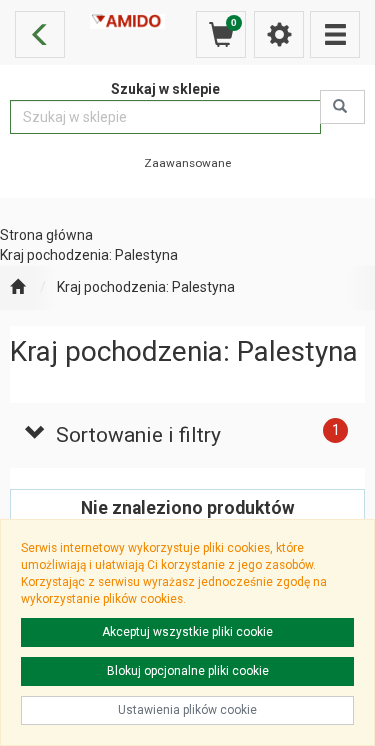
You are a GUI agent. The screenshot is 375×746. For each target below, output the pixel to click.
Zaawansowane (187, 163)
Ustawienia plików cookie (187, 710)
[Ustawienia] (279, 34)
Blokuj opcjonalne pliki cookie (188, 671)
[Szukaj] (342, 107)
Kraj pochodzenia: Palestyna (146, 287)
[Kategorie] (335, 34)
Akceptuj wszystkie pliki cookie (187, 632)
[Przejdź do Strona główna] (17, 288)
